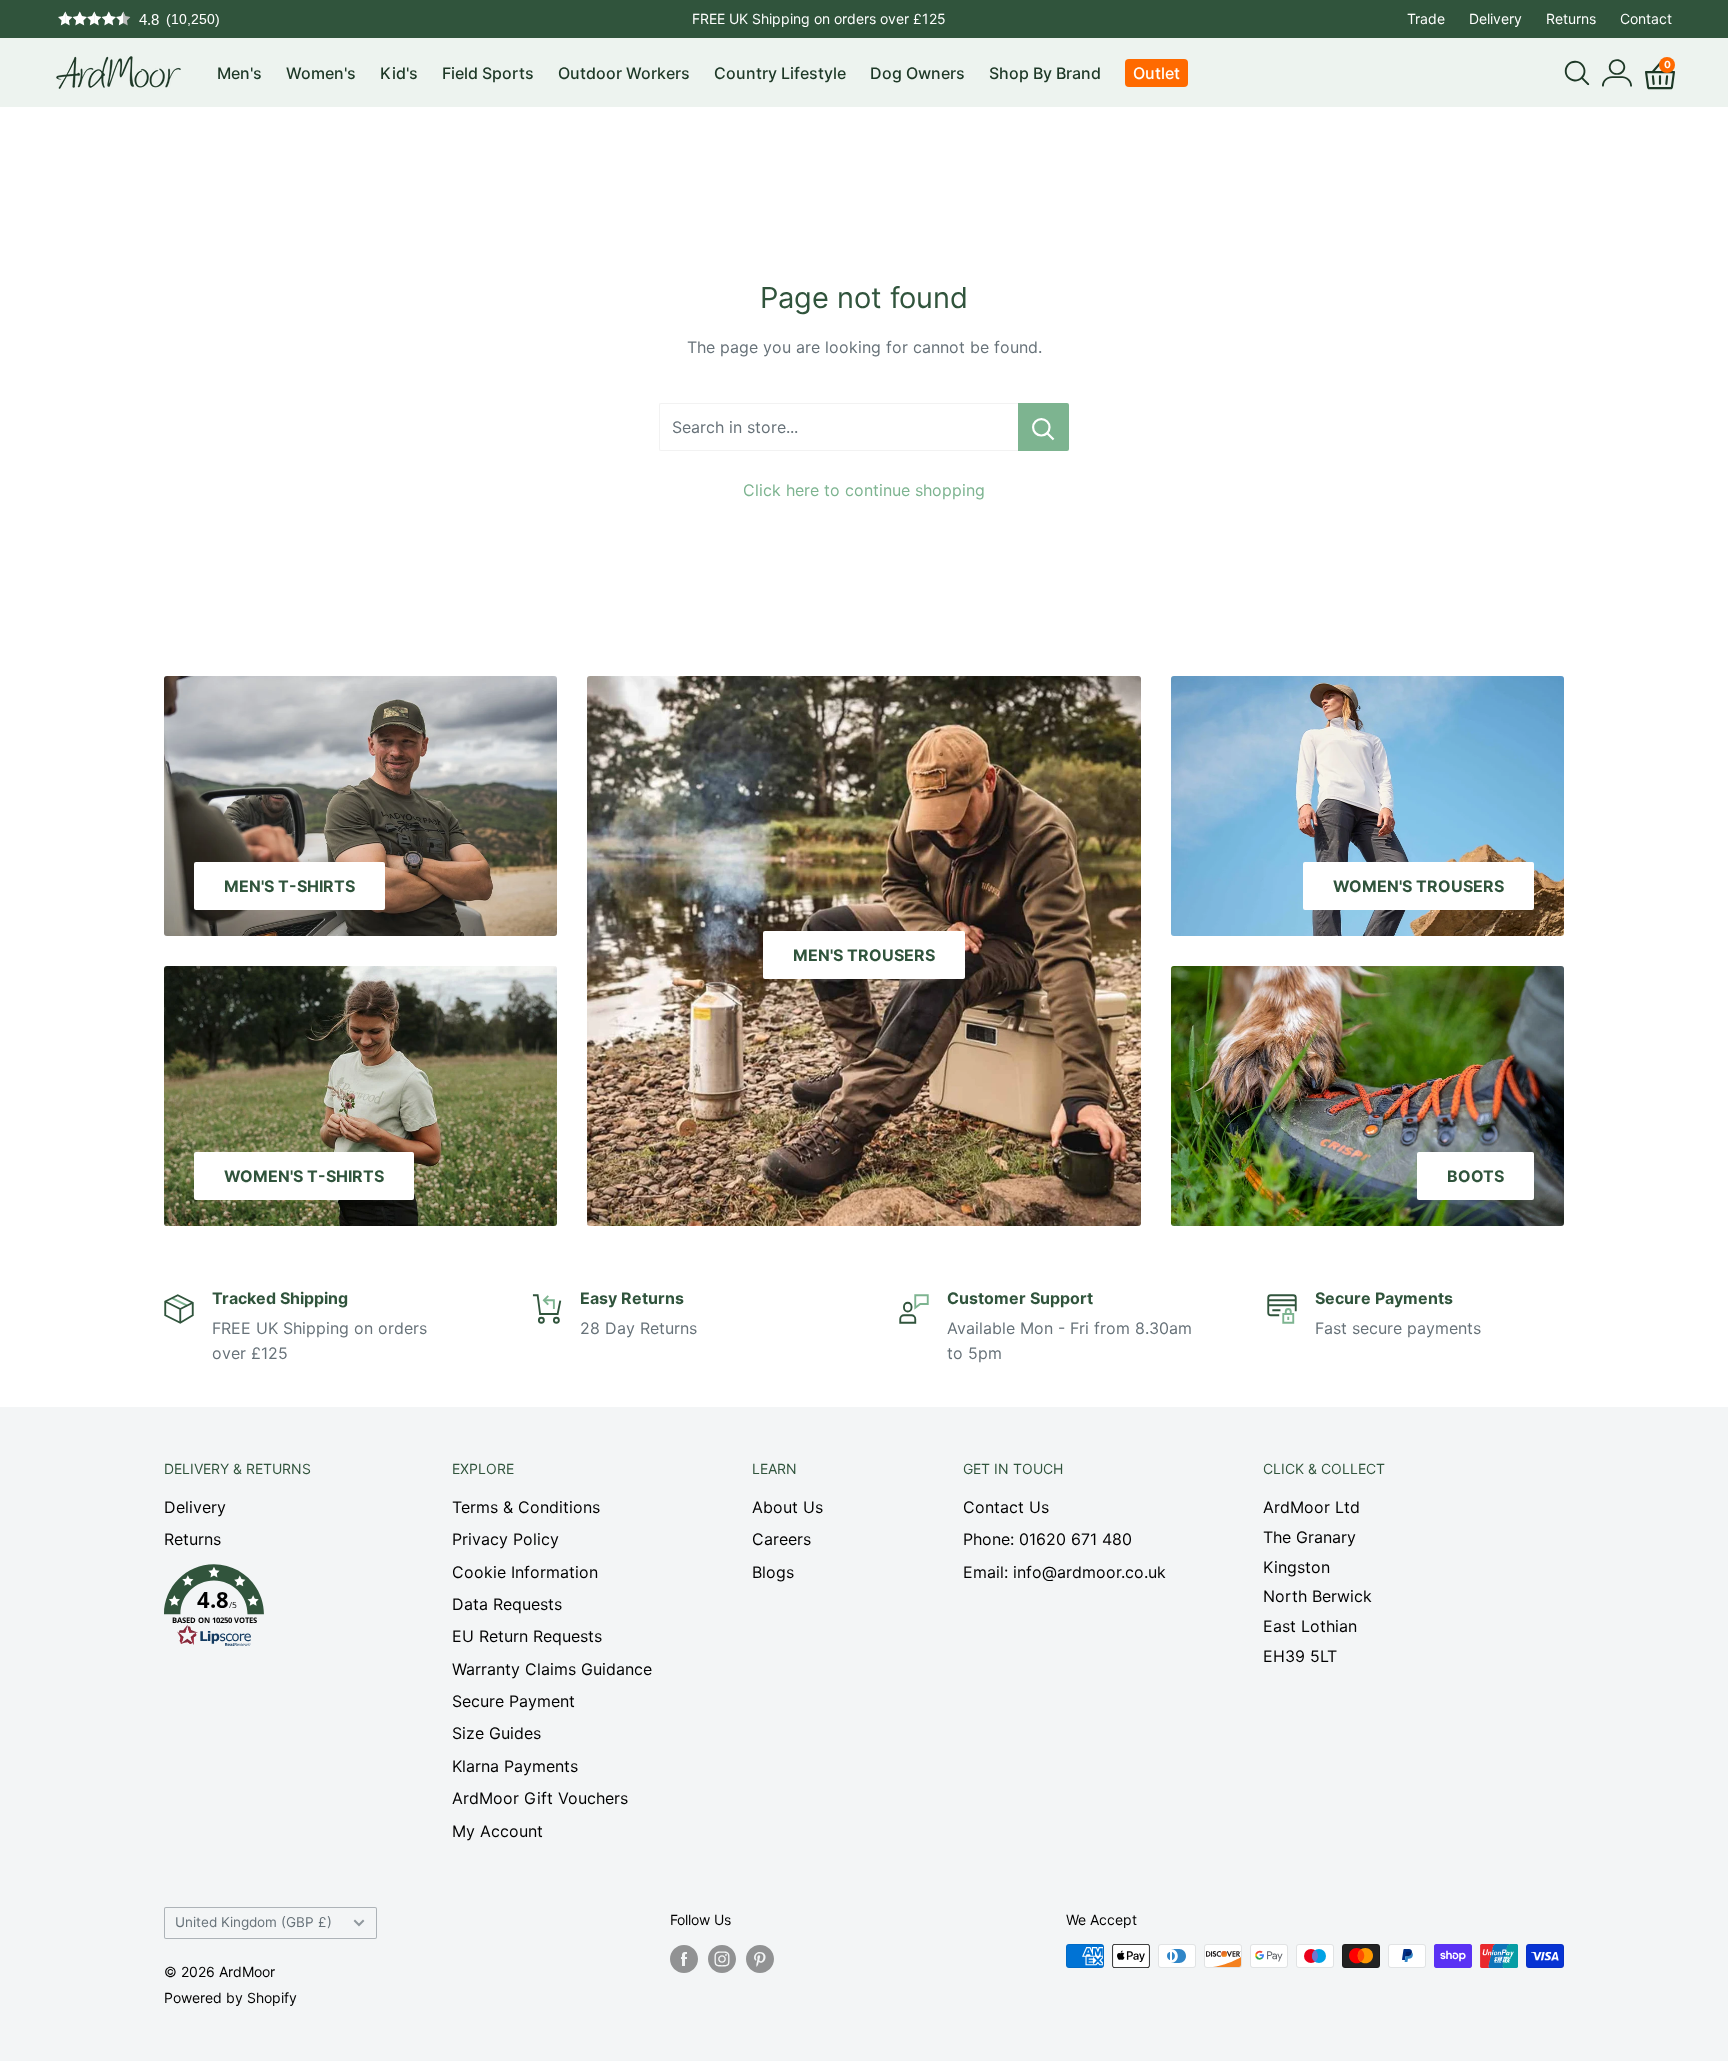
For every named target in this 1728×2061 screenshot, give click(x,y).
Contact (1646, 18)
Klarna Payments (515, 1766)
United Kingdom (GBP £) (253, 1922)
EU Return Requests (527, 1636)
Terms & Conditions (526, 1507)
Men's (239, 73)
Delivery (1495, 18)
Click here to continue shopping (864, 490)
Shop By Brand (1045, 73)
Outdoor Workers (624, 73)
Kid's (399, 73)
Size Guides (496, 1733)
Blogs (773, 1572)
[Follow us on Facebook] (684, 1958)
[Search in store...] (1043, 427)
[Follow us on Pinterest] (760, 1958)
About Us (787, 1507)
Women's (321, 73)
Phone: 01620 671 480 (1047, 1539)
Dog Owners (917, 73)
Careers (781, 1539)
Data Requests (507, 1604)
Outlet (1156, 73)
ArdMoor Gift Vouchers (540, 1798)
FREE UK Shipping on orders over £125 (819, 18)
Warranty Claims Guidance (552, 1669)
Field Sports (488, 73)
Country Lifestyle (780, 73)
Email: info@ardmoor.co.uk (1064, 1572)
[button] (273, 1611)
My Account (497, 1831)
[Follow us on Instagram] (722, 1958)
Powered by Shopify (230, 1997)
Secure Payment (513, 1701)
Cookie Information (525, 1572)
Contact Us (1006, 1507)
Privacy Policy (505, 1539)
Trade (1426, 18)
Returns (1571, 18)
